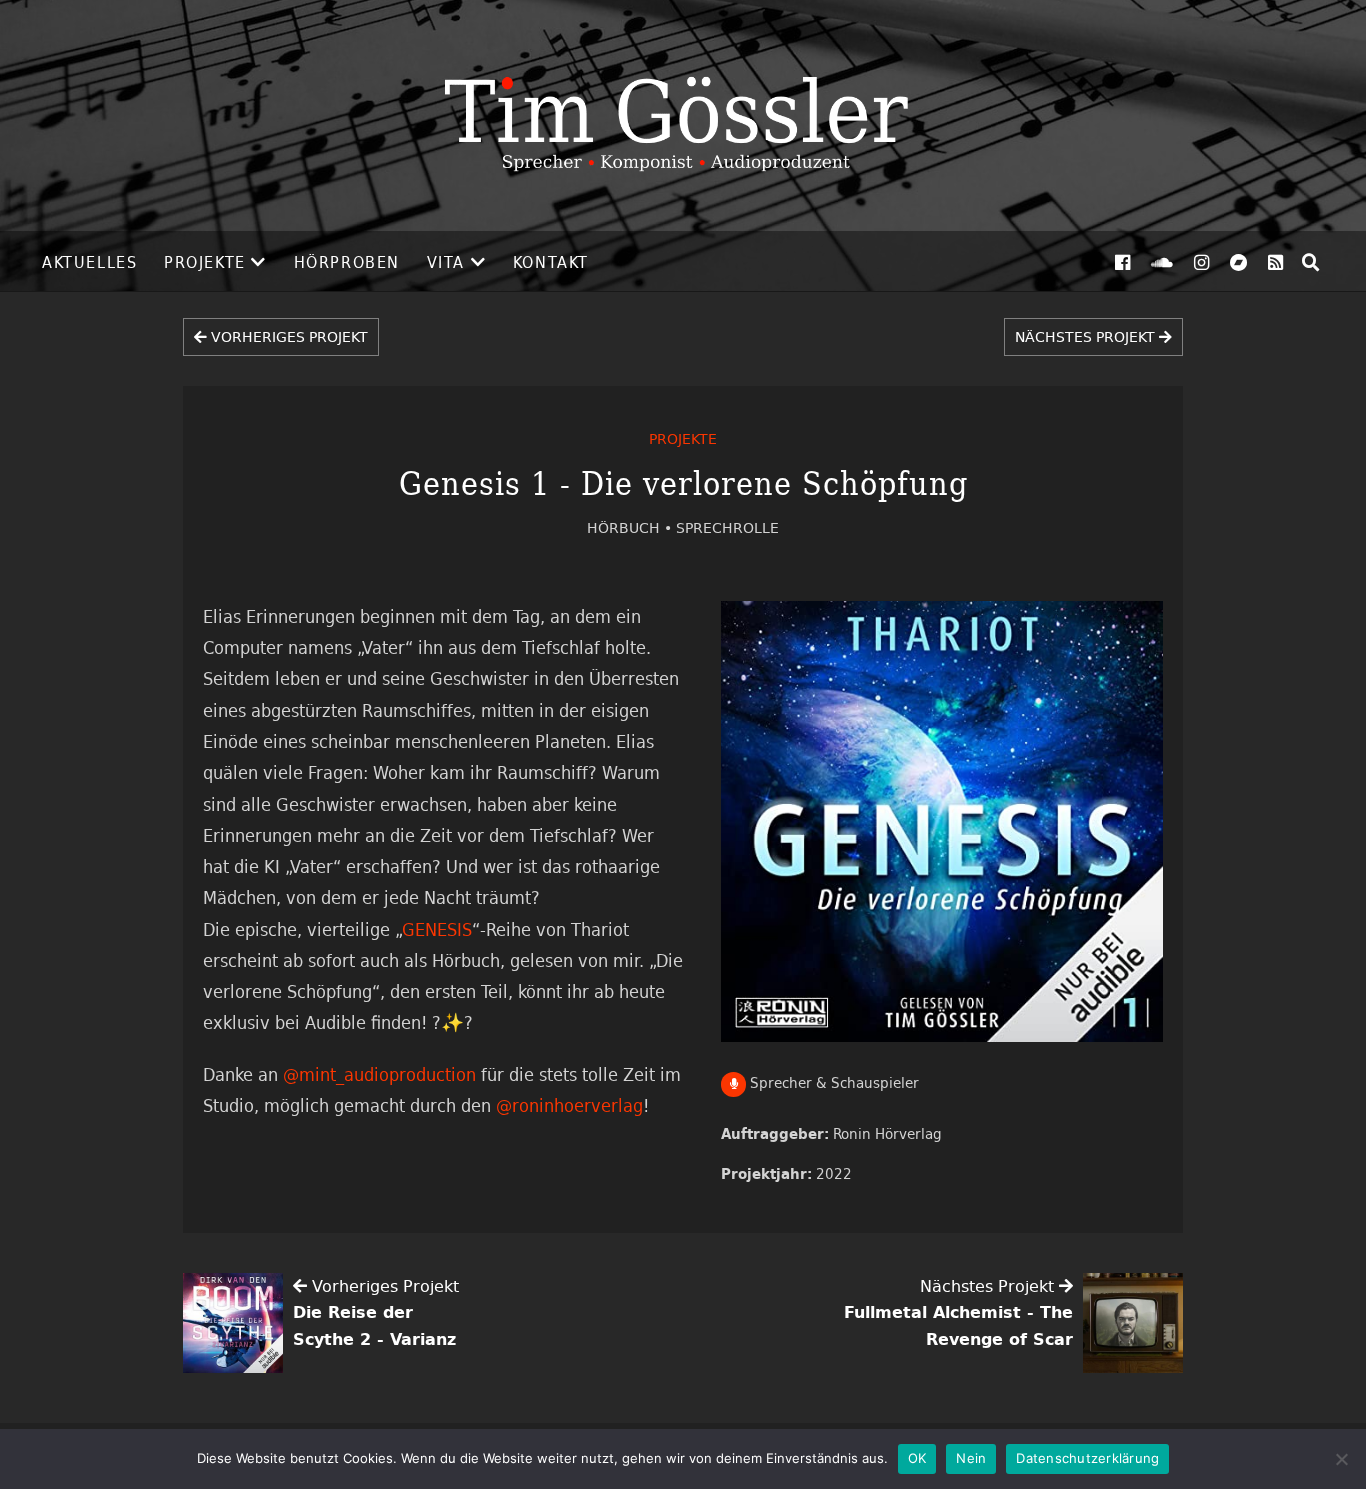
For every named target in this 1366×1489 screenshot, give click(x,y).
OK (917, 1458)
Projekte (205, 262)
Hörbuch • (631, 527)
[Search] (1311, 262)
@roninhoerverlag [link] (569, 1105)
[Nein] (1341, 1459)
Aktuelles (89, 262)
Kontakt (551, 262)
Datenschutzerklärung (1087, 1458)
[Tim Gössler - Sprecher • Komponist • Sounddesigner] (683, 115)
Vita (446, 262)
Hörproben (347, 262)
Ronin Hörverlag (887, 1133)
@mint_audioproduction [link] (379, 1074)
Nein (971, 1458)
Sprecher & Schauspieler (832, 1082)
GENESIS (437, 929)
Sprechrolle (727, 527)
